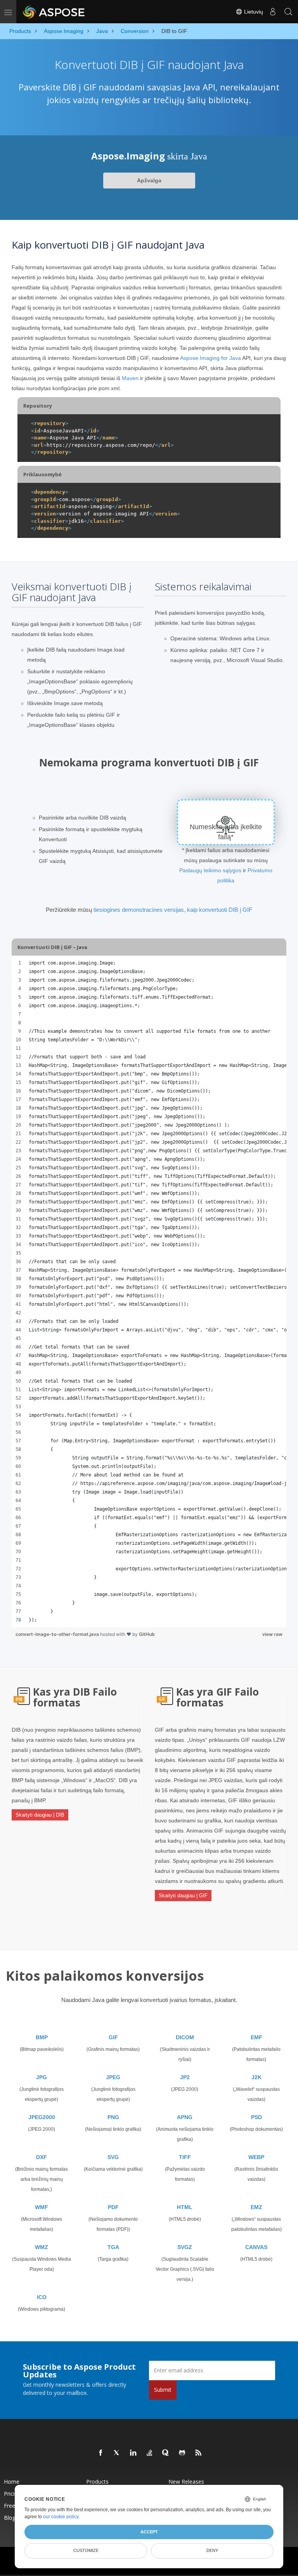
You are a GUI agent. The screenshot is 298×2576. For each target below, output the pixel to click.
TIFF (185, 2157)
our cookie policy (61, 2517)
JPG (42, 2077)
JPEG (113, 2077)
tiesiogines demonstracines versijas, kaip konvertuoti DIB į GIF (173, 910)
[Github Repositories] (182, 2453)
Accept (149, 2532)
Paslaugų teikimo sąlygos (210, 870)
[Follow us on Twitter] (117, 2453)
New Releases (186, 2482)
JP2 (185, 2077)
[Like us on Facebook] (101, 2453)
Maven (130, 378)
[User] (273, 12)
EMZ (256, 2207)
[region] (149, 1291)
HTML (185, 2207)
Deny (212, 2550)
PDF (113, 2207)
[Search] (288, 12)
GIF (113, 2037)
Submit (163, 2390)
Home (12, 2482)
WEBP (256, 2157)
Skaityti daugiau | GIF (183, 1896)
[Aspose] (54, 12)
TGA (113, 2247)
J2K (256, 2077)
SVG (113, 2157)
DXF (42, 2157)
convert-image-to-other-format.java (58, 1634)
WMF (42, 2207)
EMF (256, 2037)
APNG (185, 2117)
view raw (272, 1634)
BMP (42, 2037)
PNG (113, 2117)
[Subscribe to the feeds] (199, 2453)
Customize (86, 2550)
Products (97, 2482)
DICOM (185, 2037)
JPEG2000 (42, 2117)
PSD (256, 2117)
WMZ (42, 2247)
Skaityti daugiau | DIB (40, 1815)
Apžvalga (149, 180)
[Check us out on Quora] (166, 2453)
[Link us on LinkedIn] (133, 2453)
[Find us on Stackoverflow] (150, 2453)
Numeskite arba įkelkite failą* (226, 832)
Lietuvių (253, 12)
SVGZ (185, 2247)
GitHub (147, 1634)
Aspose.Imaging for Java (211, 358)
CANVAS (256, 2247)
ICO (42, 2297)
